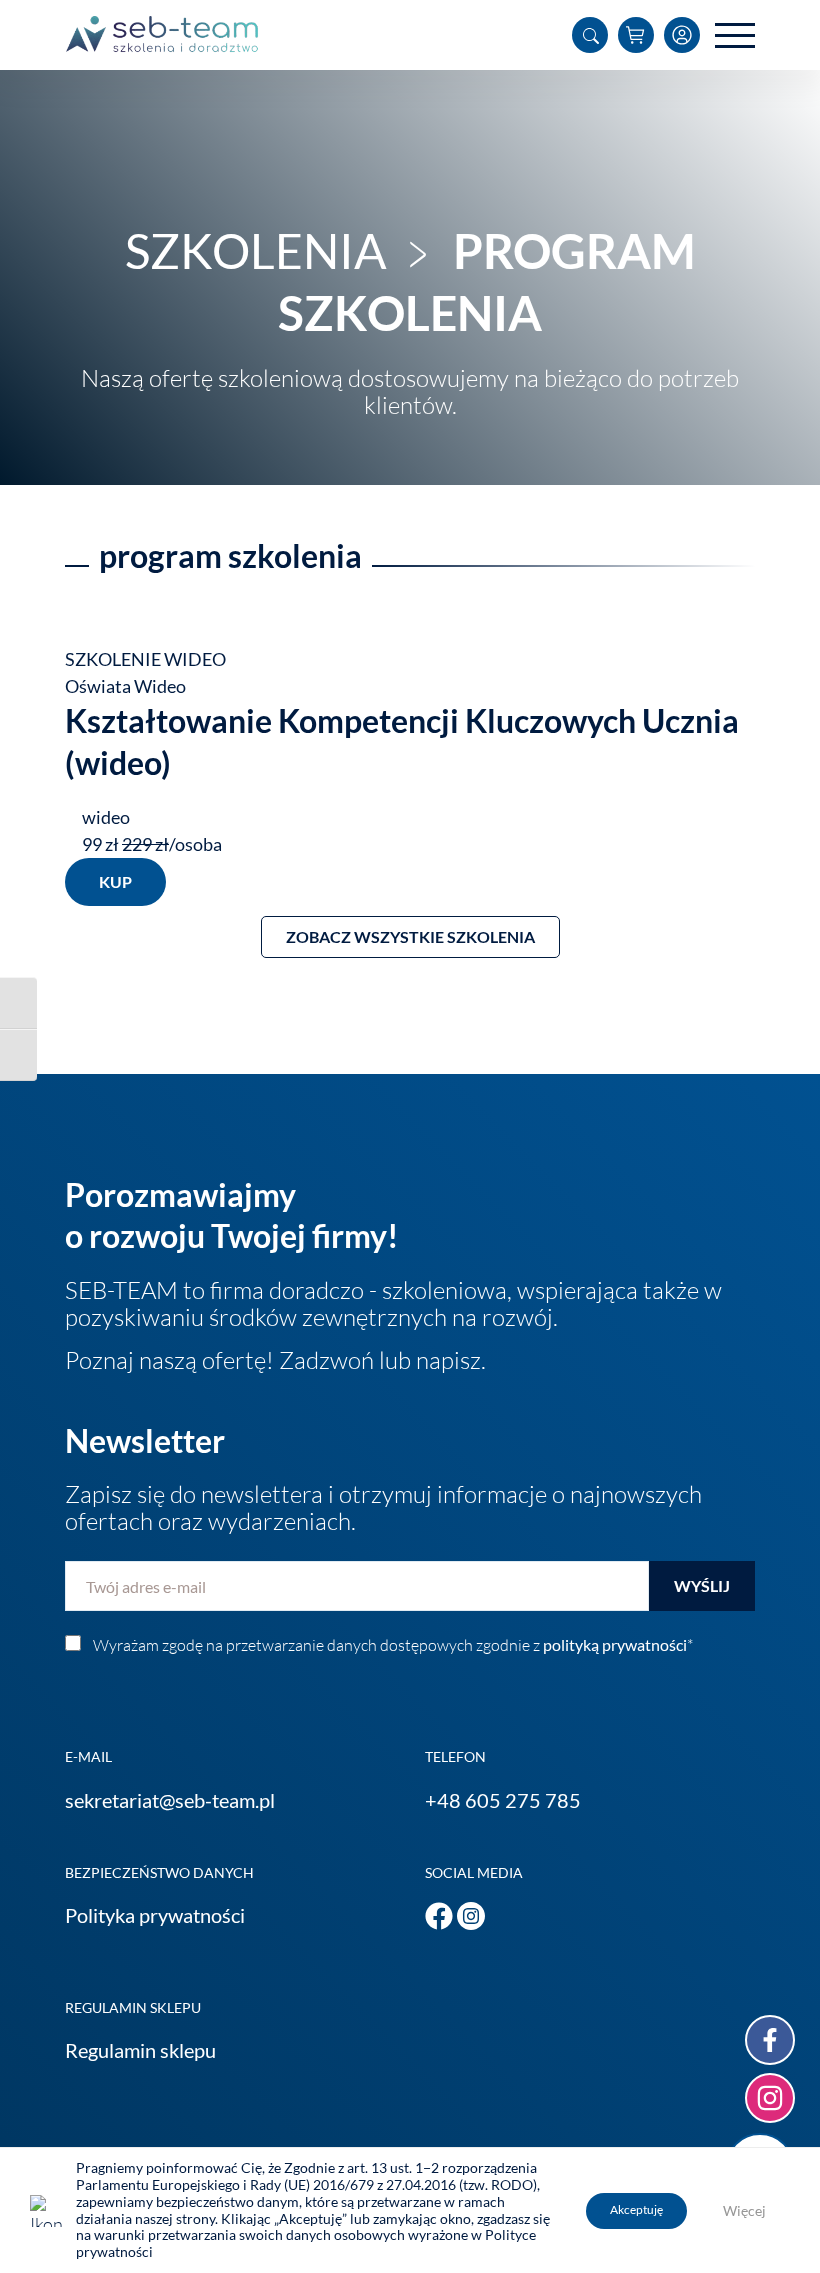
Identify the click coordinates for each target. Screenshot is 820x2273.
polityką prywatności (615, 1644)
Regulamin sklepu (140, 2050)
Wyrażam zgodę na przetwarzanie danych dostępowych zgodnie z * (393, 1645)
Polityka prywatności (155, 1915)
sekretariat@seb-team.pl (170, 1800)
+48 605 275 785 (503, 1800)
